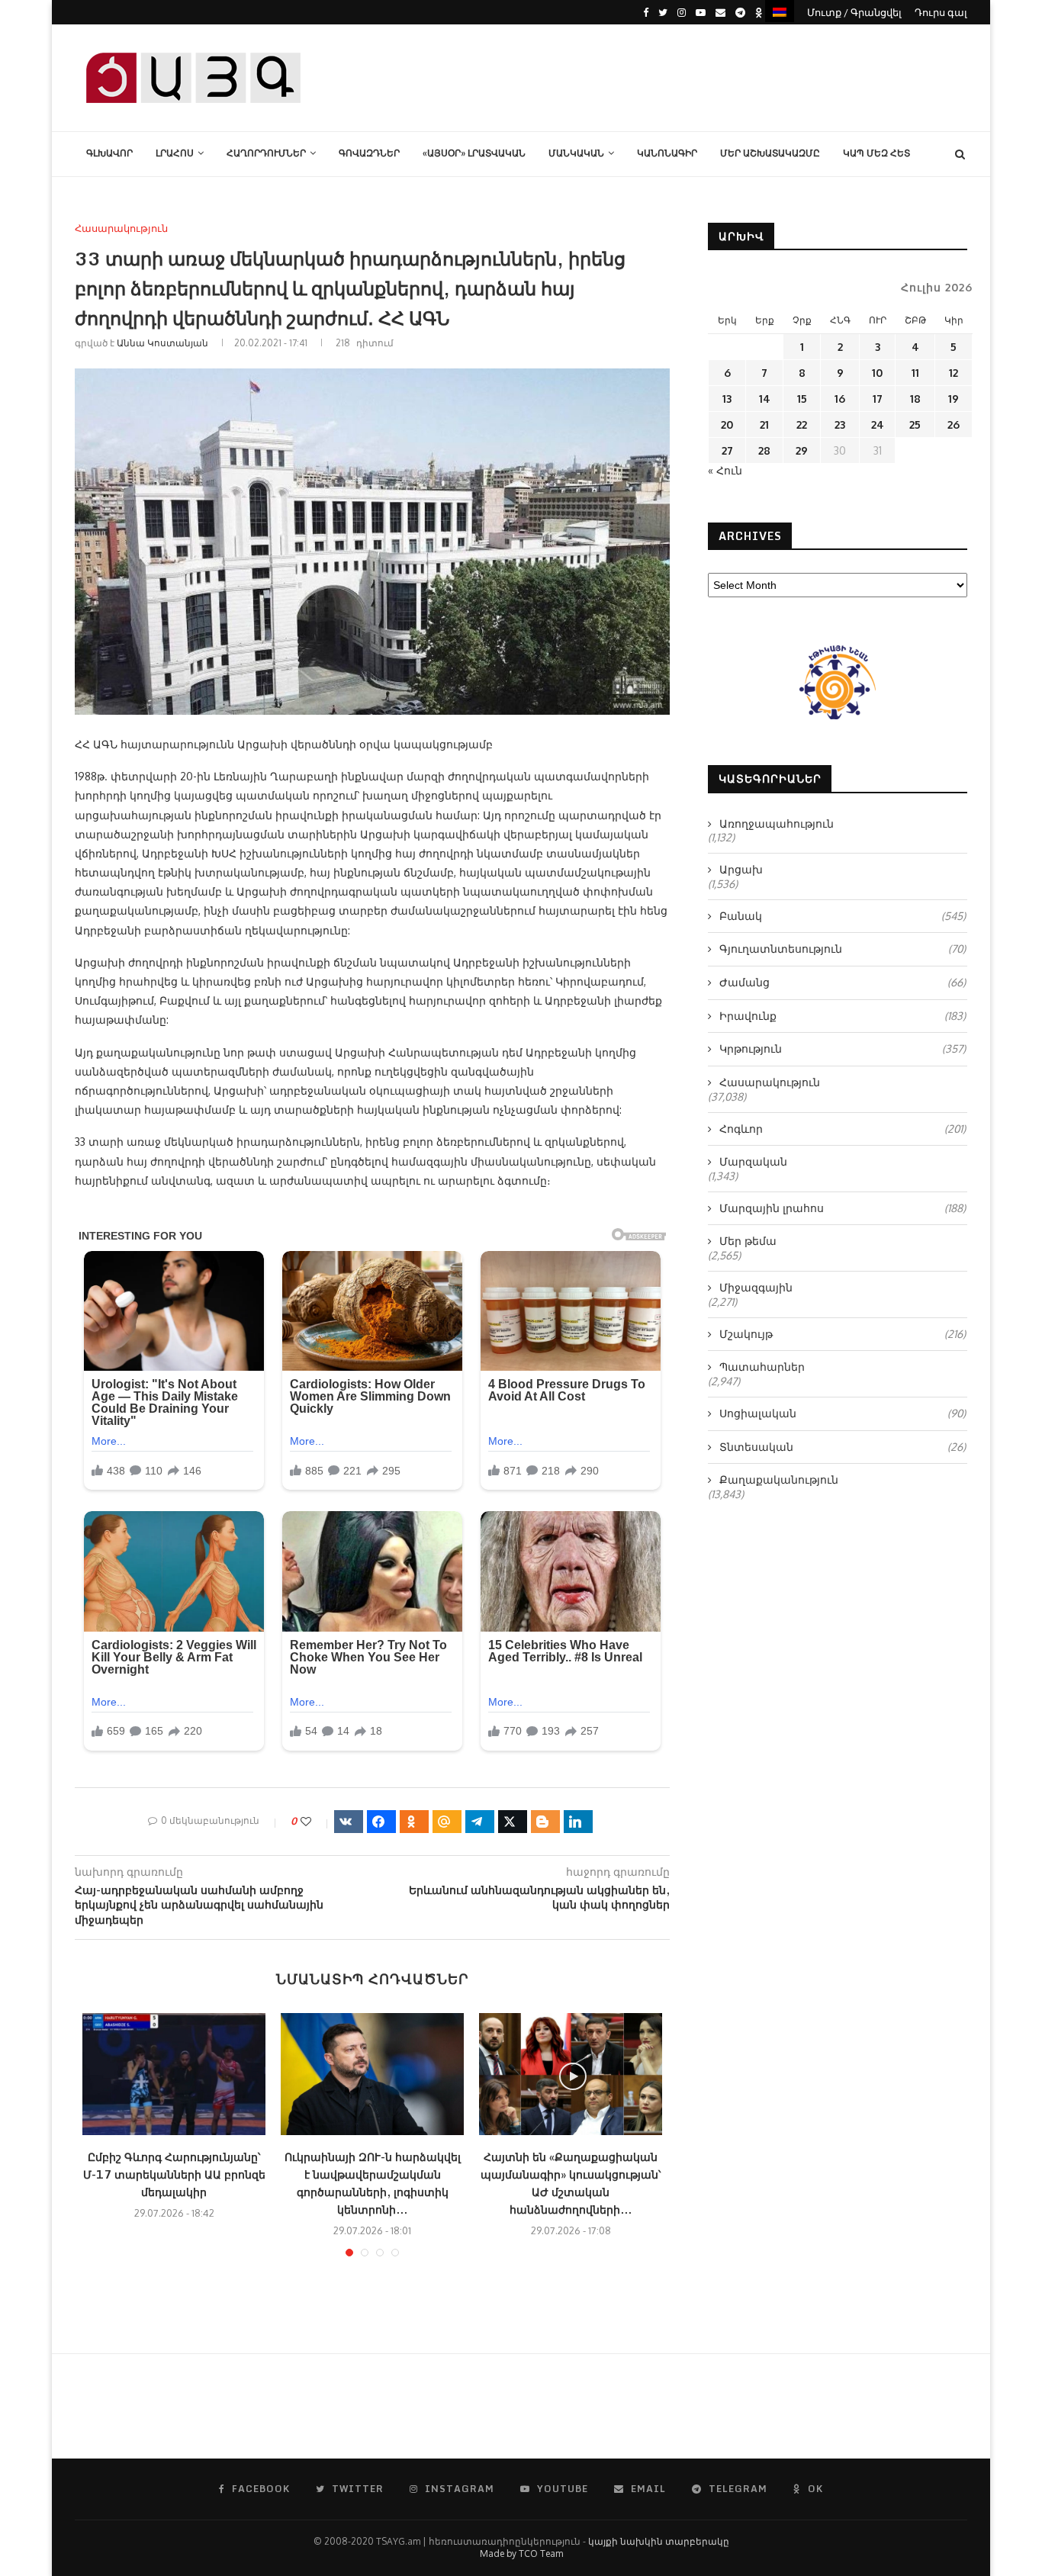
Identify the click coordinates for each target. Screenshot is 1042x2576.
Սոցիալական (843, 1413)
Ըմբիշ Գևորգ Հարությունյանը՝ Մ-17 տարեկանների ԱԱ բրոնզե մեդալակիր (174, 2174)
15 (802, 399)
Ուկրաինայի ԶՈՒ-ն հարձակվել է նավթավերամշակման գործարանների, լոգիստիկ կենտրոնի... (373, 2183)
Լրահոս (175, 153)
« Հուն (725, 470)
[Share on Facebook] (381, 1822)
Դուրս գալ (941, 12)
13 (727, 399)
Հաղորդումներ (266, 153)
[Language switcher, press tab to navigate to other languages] (780, 11)
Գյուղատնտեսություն (843, 949)
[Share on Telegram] (480, 1822)
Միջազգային (756, 1287)
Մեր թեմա (748, 1241)
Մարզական (753, 1161)
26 (954, 425)
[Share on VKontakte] (349, 1822)
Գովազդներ (369, 153)
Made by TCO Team (521, 2553)
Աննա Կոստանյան (162, 343)
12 (954, 373)
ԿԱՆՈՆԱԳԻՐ (667, 153)
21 (764, 425)
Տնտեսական (843, 1447)
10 (877, 373)
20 (727, 425)
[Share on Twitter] (513, 1822)
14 (765, 399)
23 (840, 425)
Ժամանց (843, 982)
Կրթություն (843, 1048)
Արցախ (741, 869)
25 (915, 425)
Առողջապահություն (777, 823)
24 (878, 425)
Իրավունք (843, 1016)
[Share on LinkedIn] (578, 1822)
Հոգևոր (843, 1129)
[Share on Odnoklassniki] (414, 1822)
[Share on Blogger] (545, 1822)
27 (727, 450)
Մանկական (576, 153)
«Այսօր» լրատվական (474, 153)
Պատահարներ (762, 1367)
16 (840, 399)
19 (954, 399)
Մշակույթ (843, 1334)
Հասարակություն (121, 228)
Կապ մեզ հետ (876, 153)
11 (915, 373)
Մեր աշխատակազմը (770, 153)
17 (878, 399)
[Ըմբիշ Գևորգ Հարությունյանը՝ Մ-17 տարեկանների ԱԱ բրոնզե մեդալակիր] (174, 2074)
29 (802, 450)
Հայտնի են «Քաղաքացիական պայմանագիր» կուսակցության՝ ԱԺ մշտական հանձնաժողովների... (571, 2183)
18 (915, 399)
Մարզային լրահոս (843, 1208)
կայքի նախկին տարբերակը (659, 2541)
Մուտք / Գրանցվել (854, 12)
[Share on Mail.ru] (447, 1822)
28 (764, 450)
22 (802, 425)
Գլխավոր (109, 153)
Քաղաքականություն (779, 1479)
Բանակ (843, 916)
